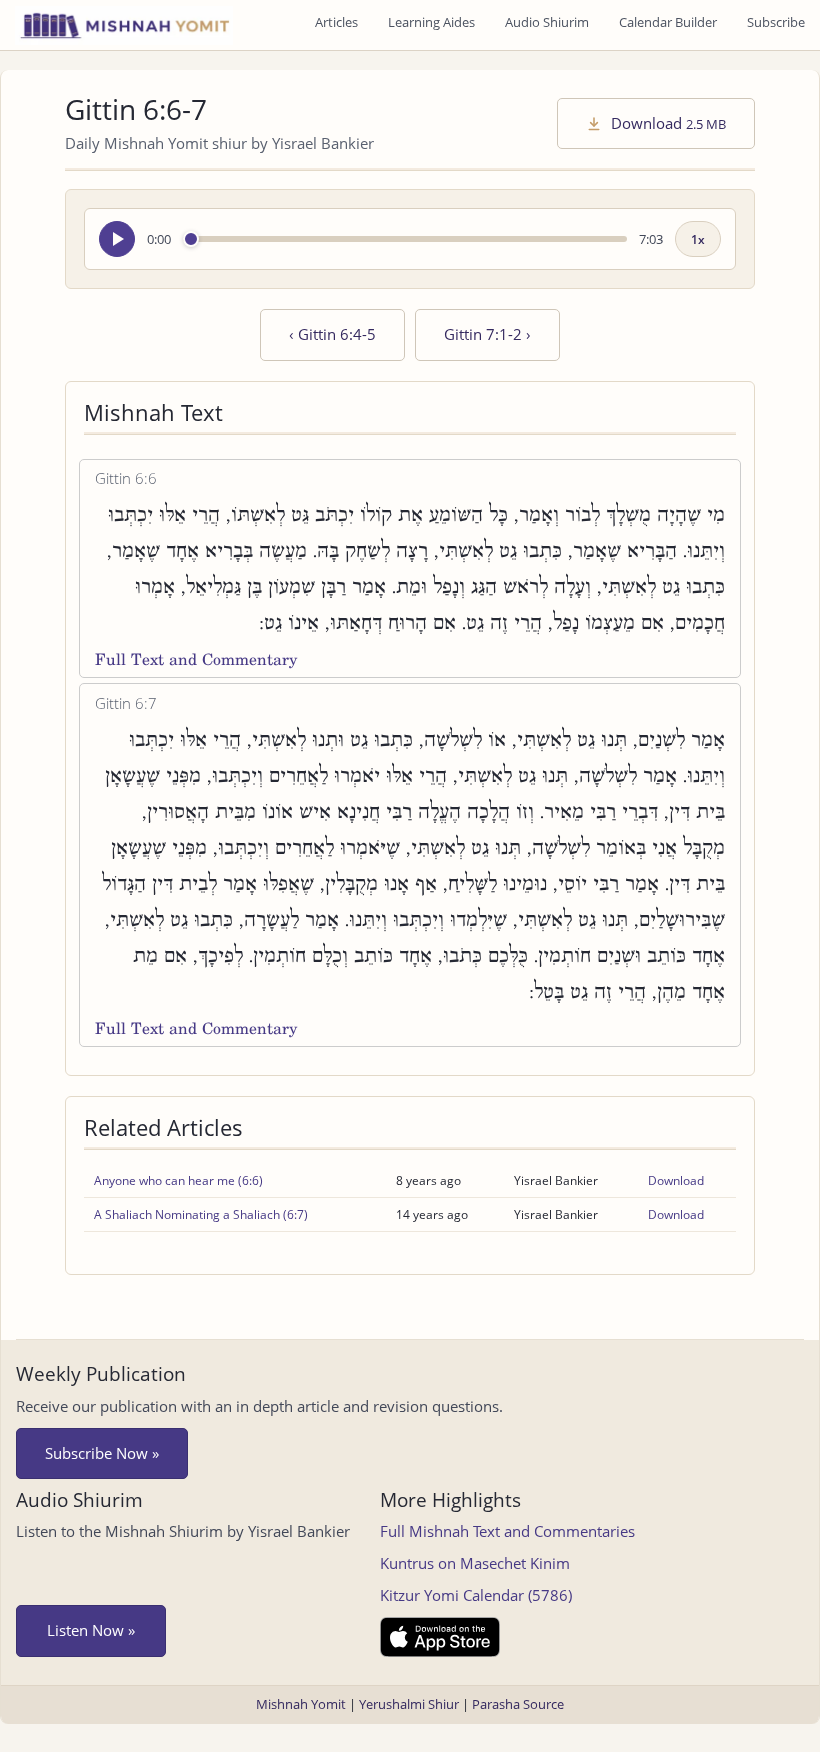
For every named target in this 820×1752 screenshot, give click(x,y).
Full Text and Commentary (196, 659)
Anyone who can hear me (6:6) (178, 1180)
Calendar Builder (668, 22)
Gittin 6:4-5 (332, 334)
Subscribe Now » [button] (102, 1453)
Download (666, 123)
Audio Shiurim (547, 22)
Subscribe (776, 22)
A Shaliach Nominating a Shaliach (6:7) (201, 1214)
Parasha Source (518, 1704)
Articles (336, 22)
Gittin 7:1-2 (487, 334)
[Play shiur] (117, 239)
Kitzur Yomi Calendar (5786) (476, 1595)
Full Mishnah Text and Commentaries (507, 1531)
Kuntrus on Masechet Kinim (475, 1563)
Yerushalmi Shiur (409, 1704)
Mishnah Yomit (301, 1704)
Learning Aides (431, 22)
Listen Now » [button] (91, 1630)
